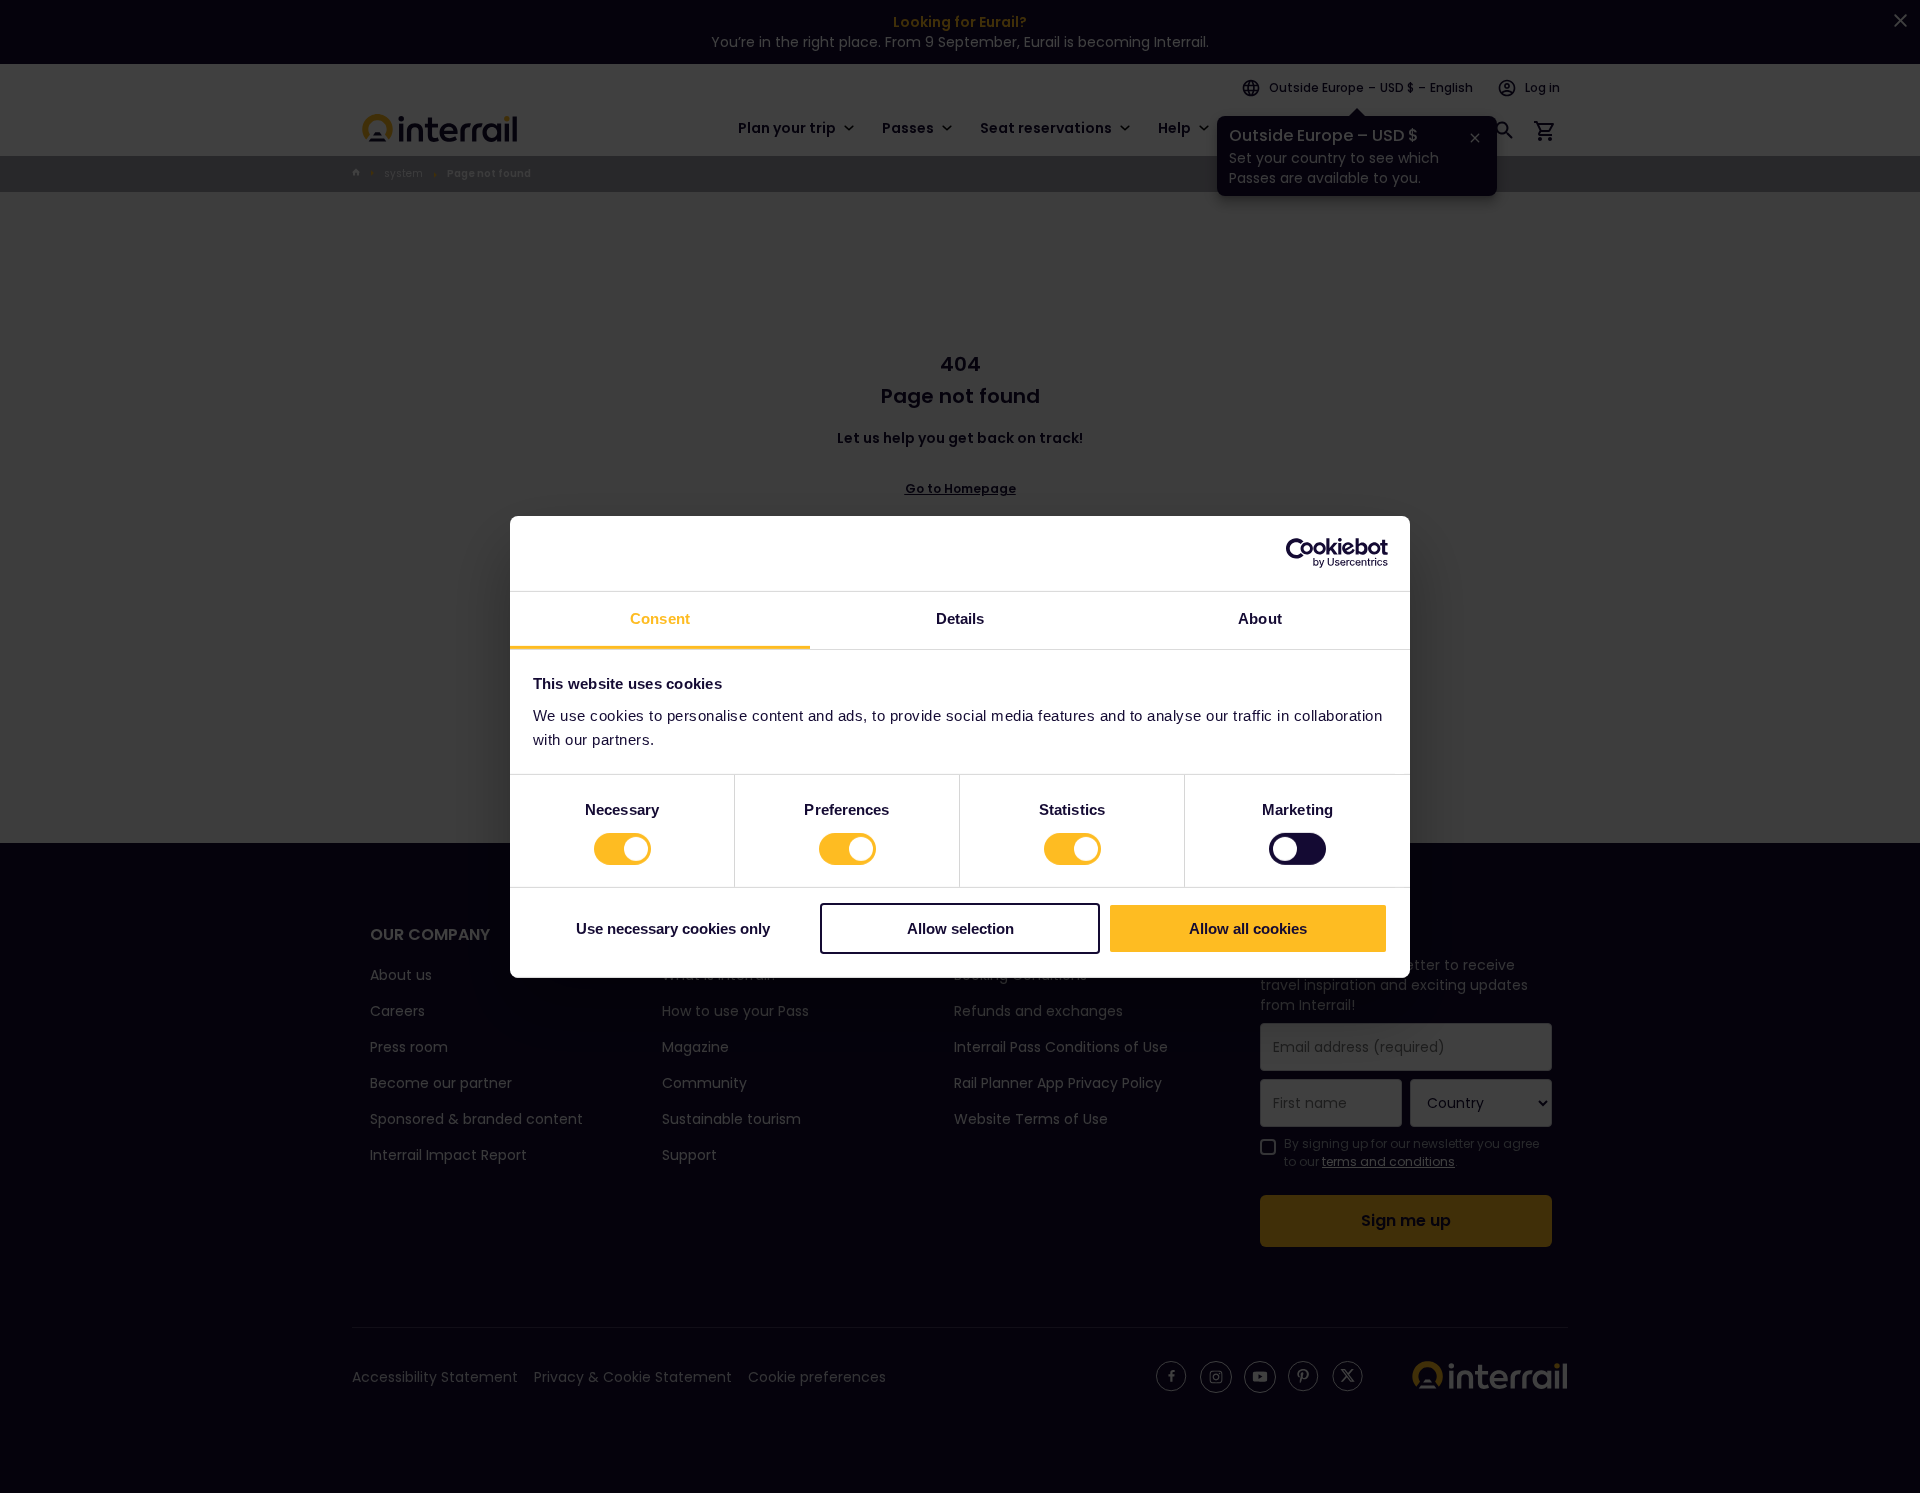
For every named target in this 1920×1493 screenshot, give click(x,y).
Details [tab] (960, 617)
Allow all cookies (1248, 928)
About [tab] (1260, 617)
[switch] (847, 849)
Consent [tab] (660, 617)
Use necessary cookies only (673, 928)
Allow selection (960, 928)
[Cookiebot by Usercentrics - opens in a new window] (1300, 553)
